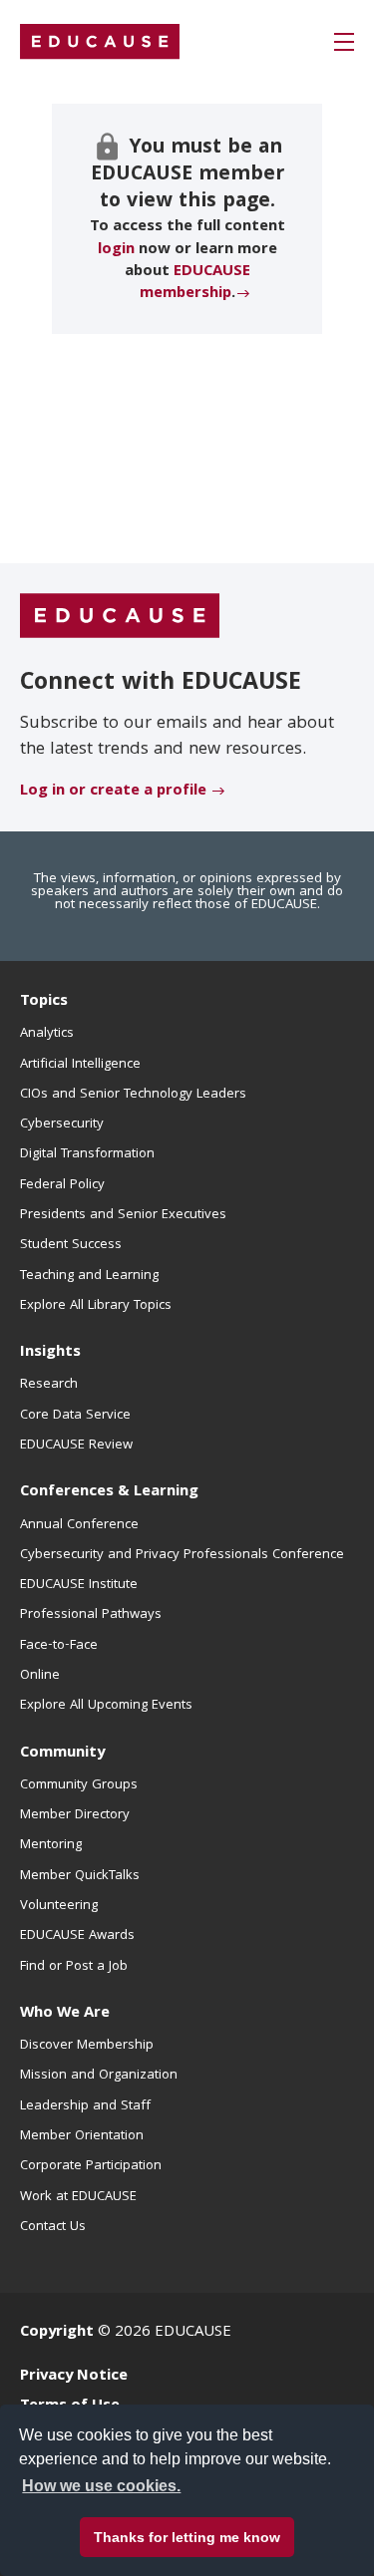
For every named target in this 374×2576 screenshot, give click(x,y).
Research (49, 1385)
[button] (344, 42)
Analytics (47, 1034)
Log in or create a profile (113, 792)
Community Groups (79, 1785)
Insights (50, 1353)
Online (40, 1676)
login (116, 250)
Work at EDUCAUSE (78, 2197)
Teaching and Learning (89, 1276)
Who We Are (65, 2014)
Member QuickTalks (80, 1876)
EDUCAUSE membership (195, 283)
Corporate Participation (91, 2166)
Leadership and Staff (85, 2106)
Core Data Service (75, 1416)
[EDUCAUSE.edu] (100, 42)
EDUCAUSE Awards (77, 1936)
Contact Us (53, 2227)
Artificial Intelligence (80, 1065)
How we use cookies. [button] (101, 2486)
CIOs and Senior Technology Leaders (133, 1095)
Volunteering (59, 1906)
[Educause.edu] (120, 616)
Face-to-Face (59, 1646)
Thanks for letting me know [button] (187, 2537)
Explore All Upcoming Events (106, 1706)
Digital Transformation (87, 1154)
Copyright (57, 2333)
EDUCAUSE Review (76, 1446)
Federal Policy (62, 1185)
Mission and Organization (99, 2076)
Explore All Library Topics (96, 1306)
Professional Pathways (91, 1615)
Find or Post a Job (74, 1967)
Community (62, 1754)
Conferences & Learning (109, 1492)
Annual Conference (79, 1525)
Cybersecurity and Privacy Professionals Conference (182, 1555)
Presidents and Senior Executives (123, 1215)
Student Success (71, 1245)
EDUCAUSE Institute (79, 1585)
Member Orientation (82, 2136)
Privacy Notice (74, 2377)
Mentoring (51, 1845)
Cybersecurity (62, 1125)
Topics (44, 1002)
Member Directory (75, 1815)
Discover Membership (87, 2046)
